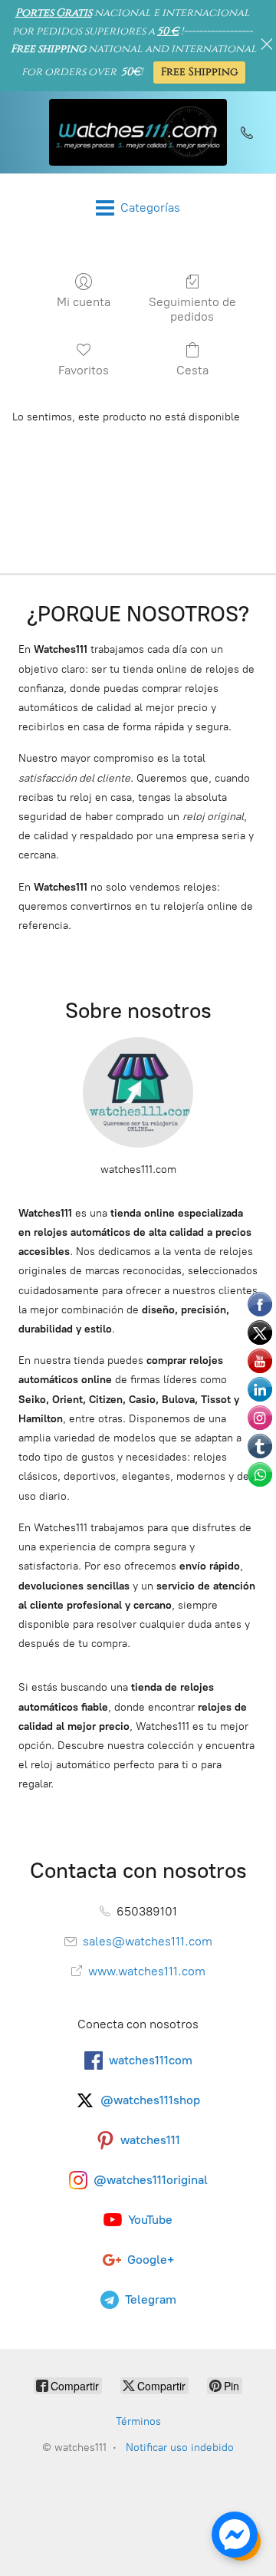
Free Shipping (199, 72)
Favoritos (84, 370)
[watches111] (138, 132)
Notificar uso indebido (180, 2448)
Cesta (192, 370)
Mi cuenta (84, 302)
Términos (138, 2421)
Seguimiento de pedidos (192, 309)
